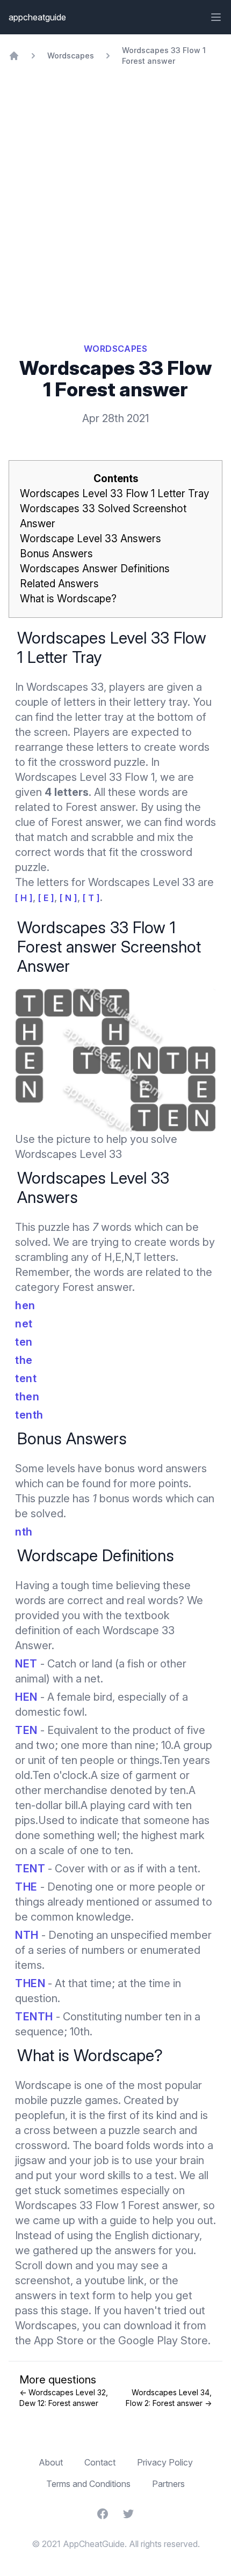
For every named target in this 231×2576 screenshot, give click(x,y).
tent (26, 1378)
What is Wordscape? (68, 599)
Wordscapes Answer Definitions (95, 569)
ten (24, 1342)
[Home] (14, 56)
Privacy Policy (165, 2462)
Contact (100, 2462)
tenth (29, 1415)
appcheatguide (37, 17)
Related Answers (59, 584)
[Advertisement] (115, 187)
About (51, 2462)
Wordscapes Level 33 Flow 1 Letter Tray (114, 494)
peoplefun (40, 2115)
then (27, 1397)
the (24, 1360)
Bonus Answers (56, 554)
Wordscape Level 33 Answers (91, 539)
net (24, 1324)
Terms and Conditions (88, 2484)
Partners (168, 2484)
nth (24, 1532)
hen (25, 1305)
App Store (59, 2341)
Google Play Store (163, 2341)
